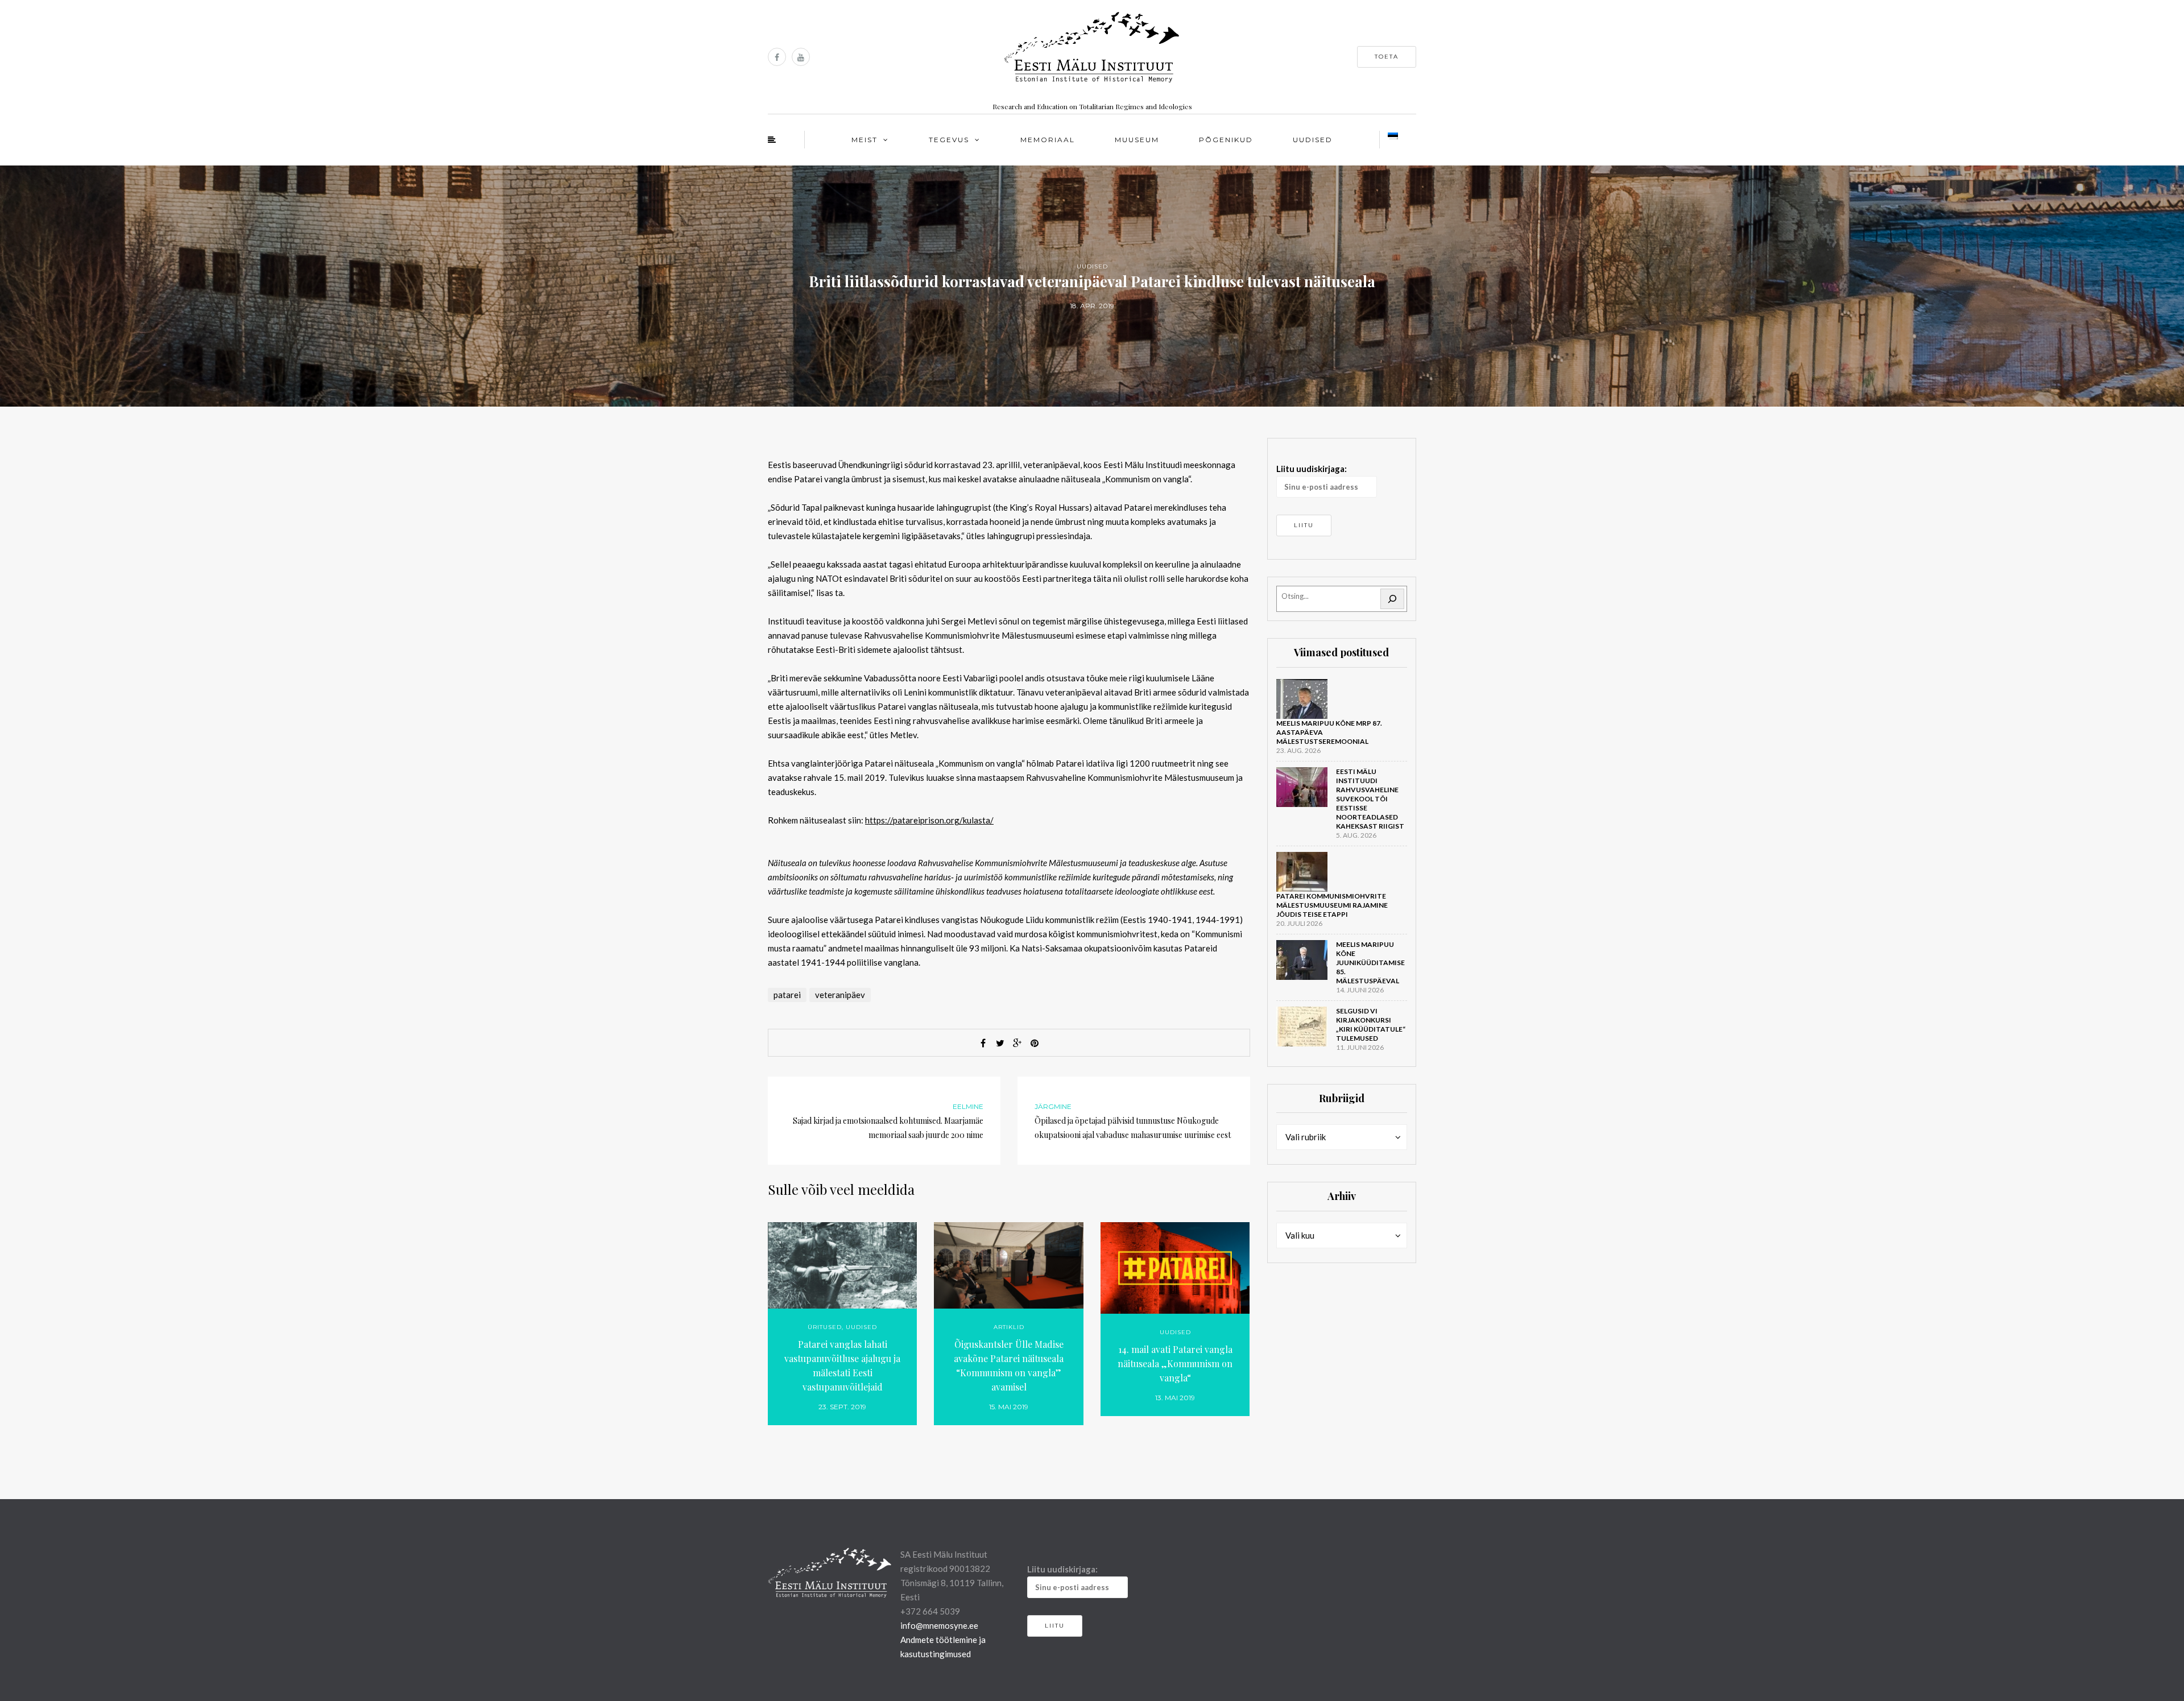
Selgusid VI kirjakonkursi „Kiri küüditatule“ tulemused (1371, 1025)
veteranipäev (840, 995)
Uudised (1313, 140)
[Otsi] (1392, 599)
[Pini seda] (1035, 1043)
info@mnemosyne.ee (939, 1625)
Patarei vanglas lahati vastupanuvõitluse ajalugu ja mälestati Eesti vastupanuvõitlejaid (842, 1365)
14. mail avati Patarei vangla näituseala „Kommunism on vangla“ (1175, 1363)
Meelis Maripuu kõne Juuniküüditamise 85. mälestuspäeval (1370, 963)
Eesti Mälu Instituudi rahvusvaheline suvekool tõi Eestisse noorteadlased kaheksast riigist (1370, 799)
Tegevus (949, 140)
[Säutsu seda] (1000, 1043)
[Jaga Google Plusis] (1017, 1043)
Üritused (825, 1327)
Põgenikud (1226, 140)
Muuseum (1137, 140)
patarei (787, 995)
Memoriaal (1048, 140)
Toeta (1387, 57)
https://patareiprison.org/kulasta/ (929, 820)
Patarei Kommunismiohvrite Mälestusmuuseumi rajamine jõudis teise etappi (1332, 905)
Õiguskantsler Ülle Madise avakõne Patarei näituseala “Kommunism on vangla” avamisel (1009, 1365)
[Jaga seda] (983, 1043)
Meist (864, 140)
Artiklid (1009, 1327)
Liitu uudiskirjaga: (1312, 469)
